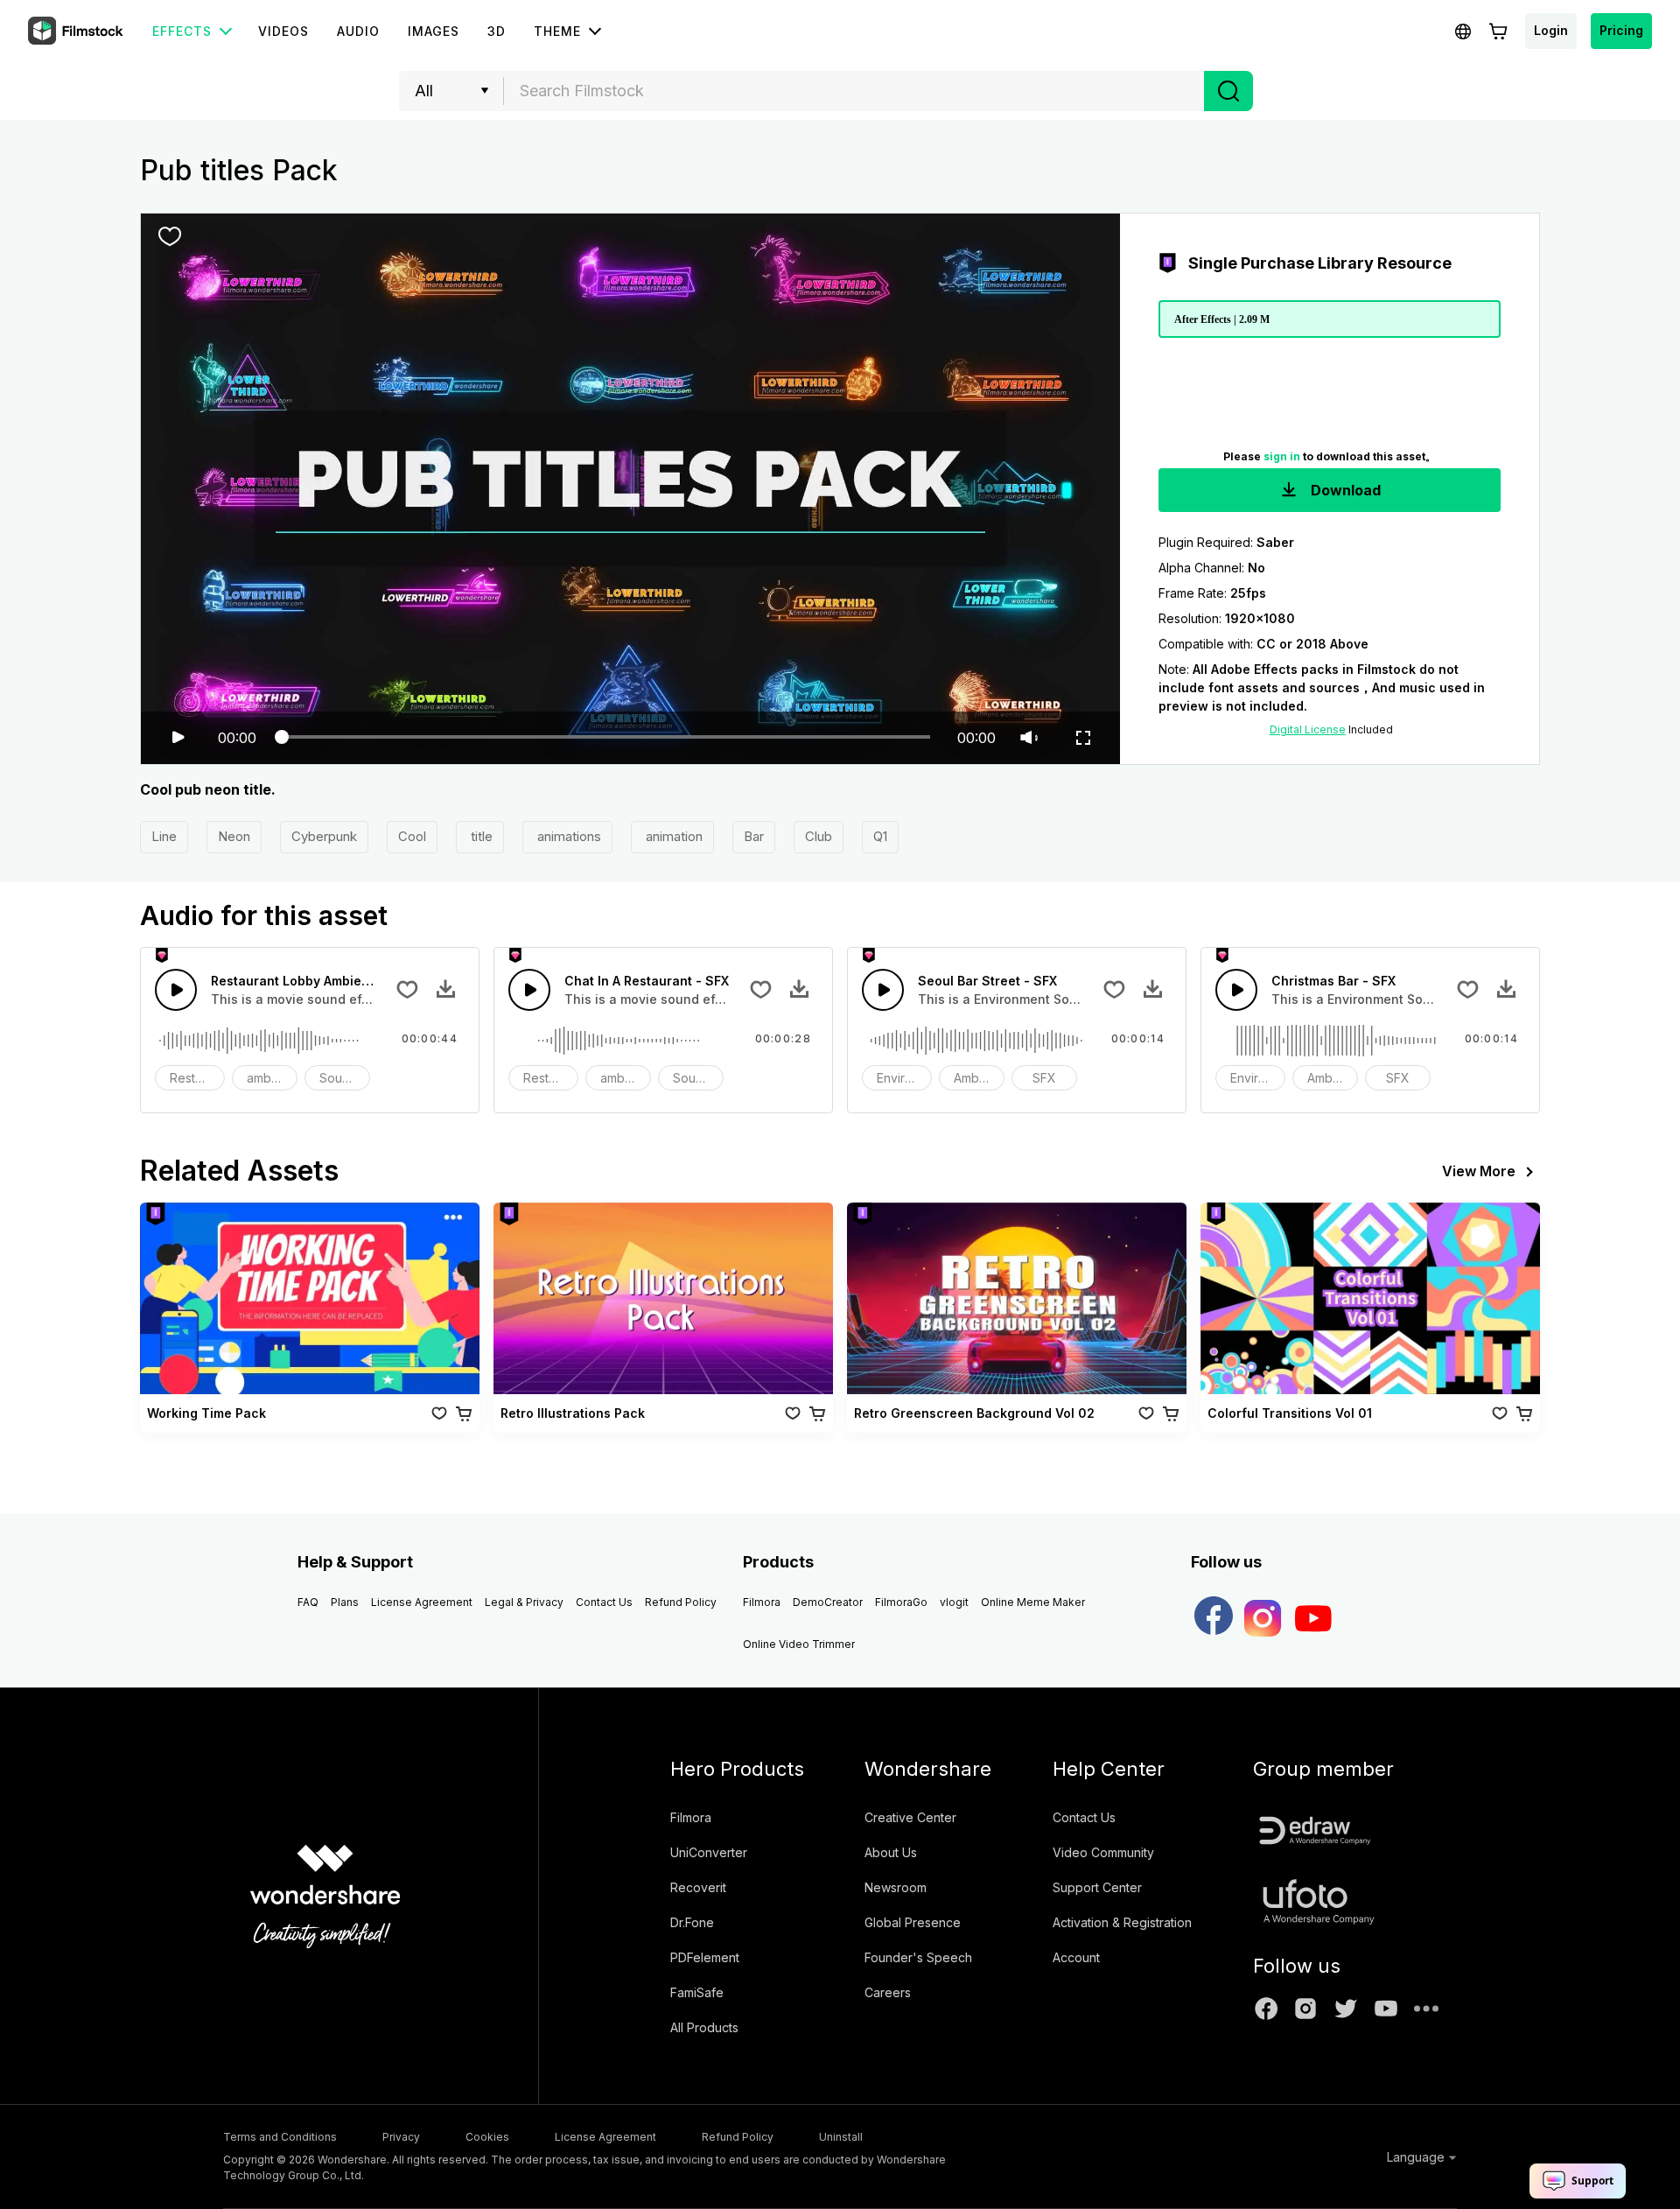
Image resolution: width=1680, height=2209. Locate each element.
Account (1076, 1957)
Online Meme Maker (1033, 1602)
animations (567, 836)
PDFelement (705, 1957)
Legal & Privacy (524, 1602)
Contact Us (604, 1602)
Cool (412, 836)
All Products (704, 2027)
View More (1479, 1171)
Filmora (762, 1602)
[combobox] (854, 91)
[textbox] (854, 91)
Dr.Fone (692, 1922)
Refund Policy (681, 1602)
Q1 (880, 836)
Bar (754, 836)
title (480, 836)
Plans (345, 1602)
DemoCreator (828, 1602)
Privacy (401, 2137)
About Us (891, 1852)
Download (1344, 490)
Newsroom (896, 1887)
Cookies (487, 2137)
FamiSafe (697, 1992)
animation (672, 836)
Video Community (1103, 1852)
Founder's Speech (918, 1957)
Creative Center (910, 1817)
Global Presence (913, 1922)
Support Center (1097, 1887)
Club (819, 836)
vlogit (954, 1602)
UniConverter (709, 1852)
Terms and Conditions (280, 2137)
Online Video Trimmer (799, 1644)
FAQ (308, 1602)
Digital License (1308, 729)
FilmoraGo (901, 1602)
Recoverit (698, 1887)
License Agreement (422, 1602)
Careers (888, 1992)
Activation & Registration (1122, 1922)
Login (1551, 30)
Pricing (1621, 30)
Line (164, 836)
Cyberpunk (324, 836)
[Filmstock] (77, 32)
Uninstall (841, 2137)
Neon (234, 836)
